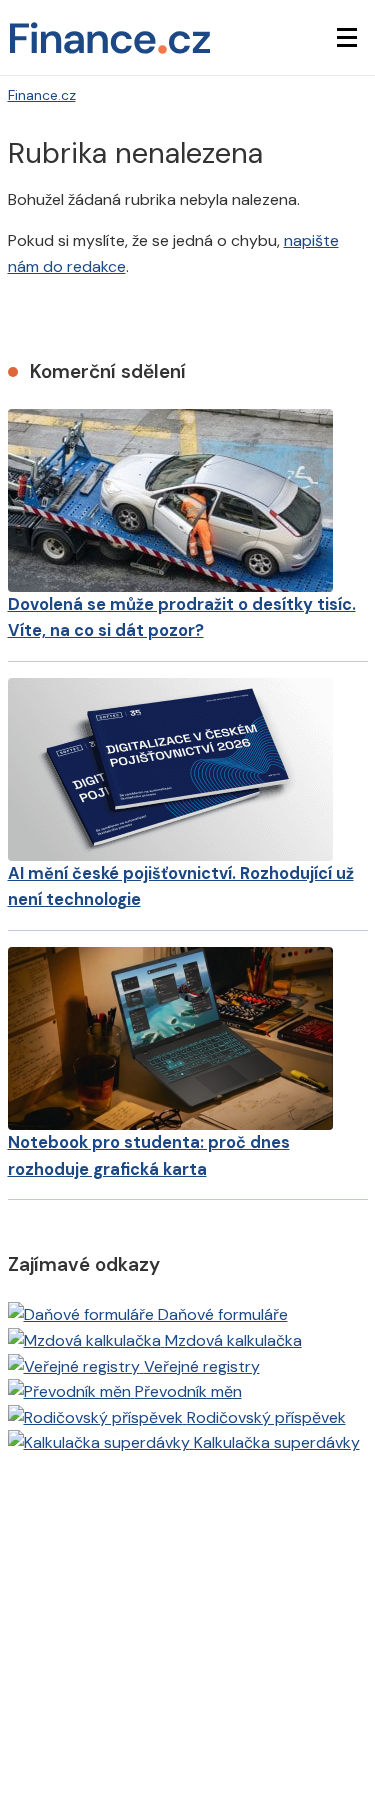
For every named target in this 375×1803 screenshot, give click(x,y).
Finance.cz (42, 95)
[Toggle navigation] (347, 38)
